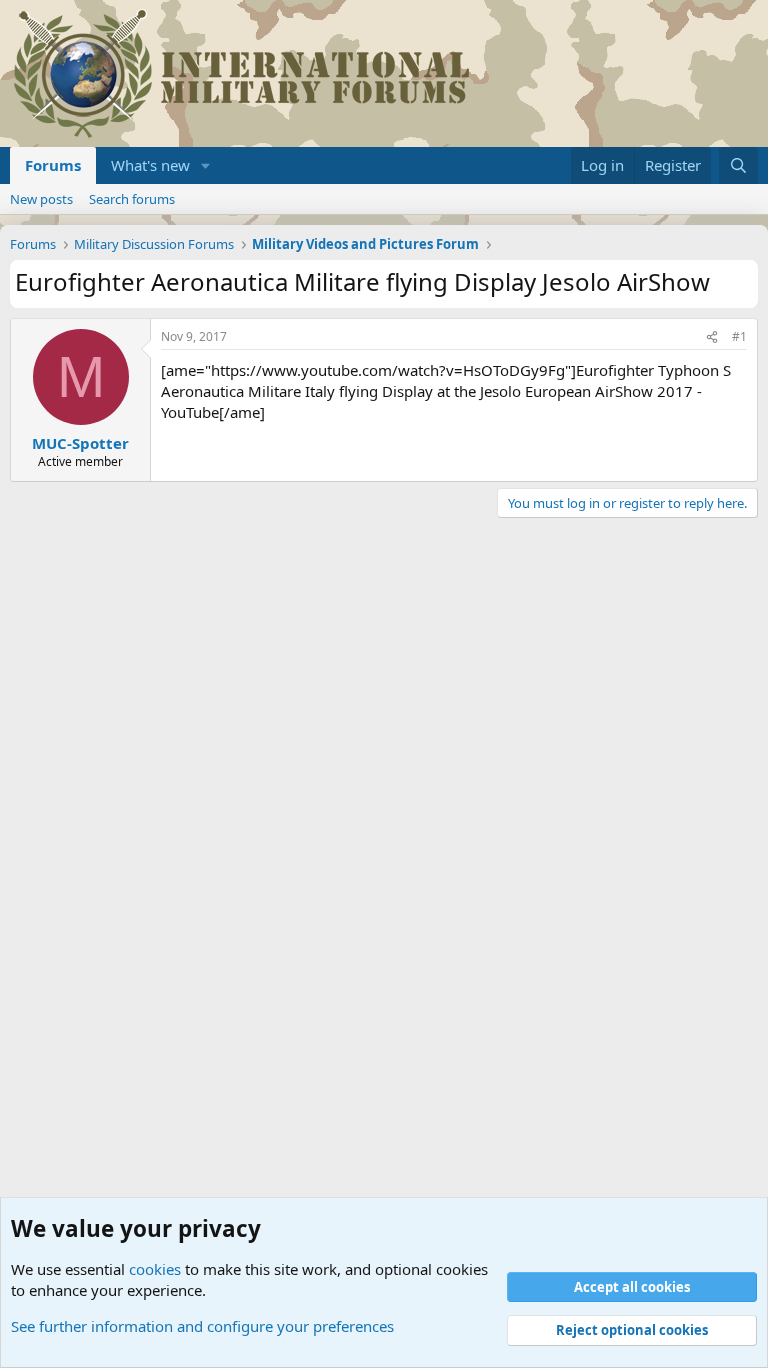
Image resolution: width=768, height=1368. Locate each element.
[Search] (738, 165)
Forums (53, 165)
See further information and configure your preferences (202, 1326)
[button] (206, 165)
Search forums (132, 199)
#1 (739, 336)
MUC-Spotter (80, 443)
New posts (41, 199)
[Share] (712, 337)
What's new (150, 165)
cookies (155, 1269)
